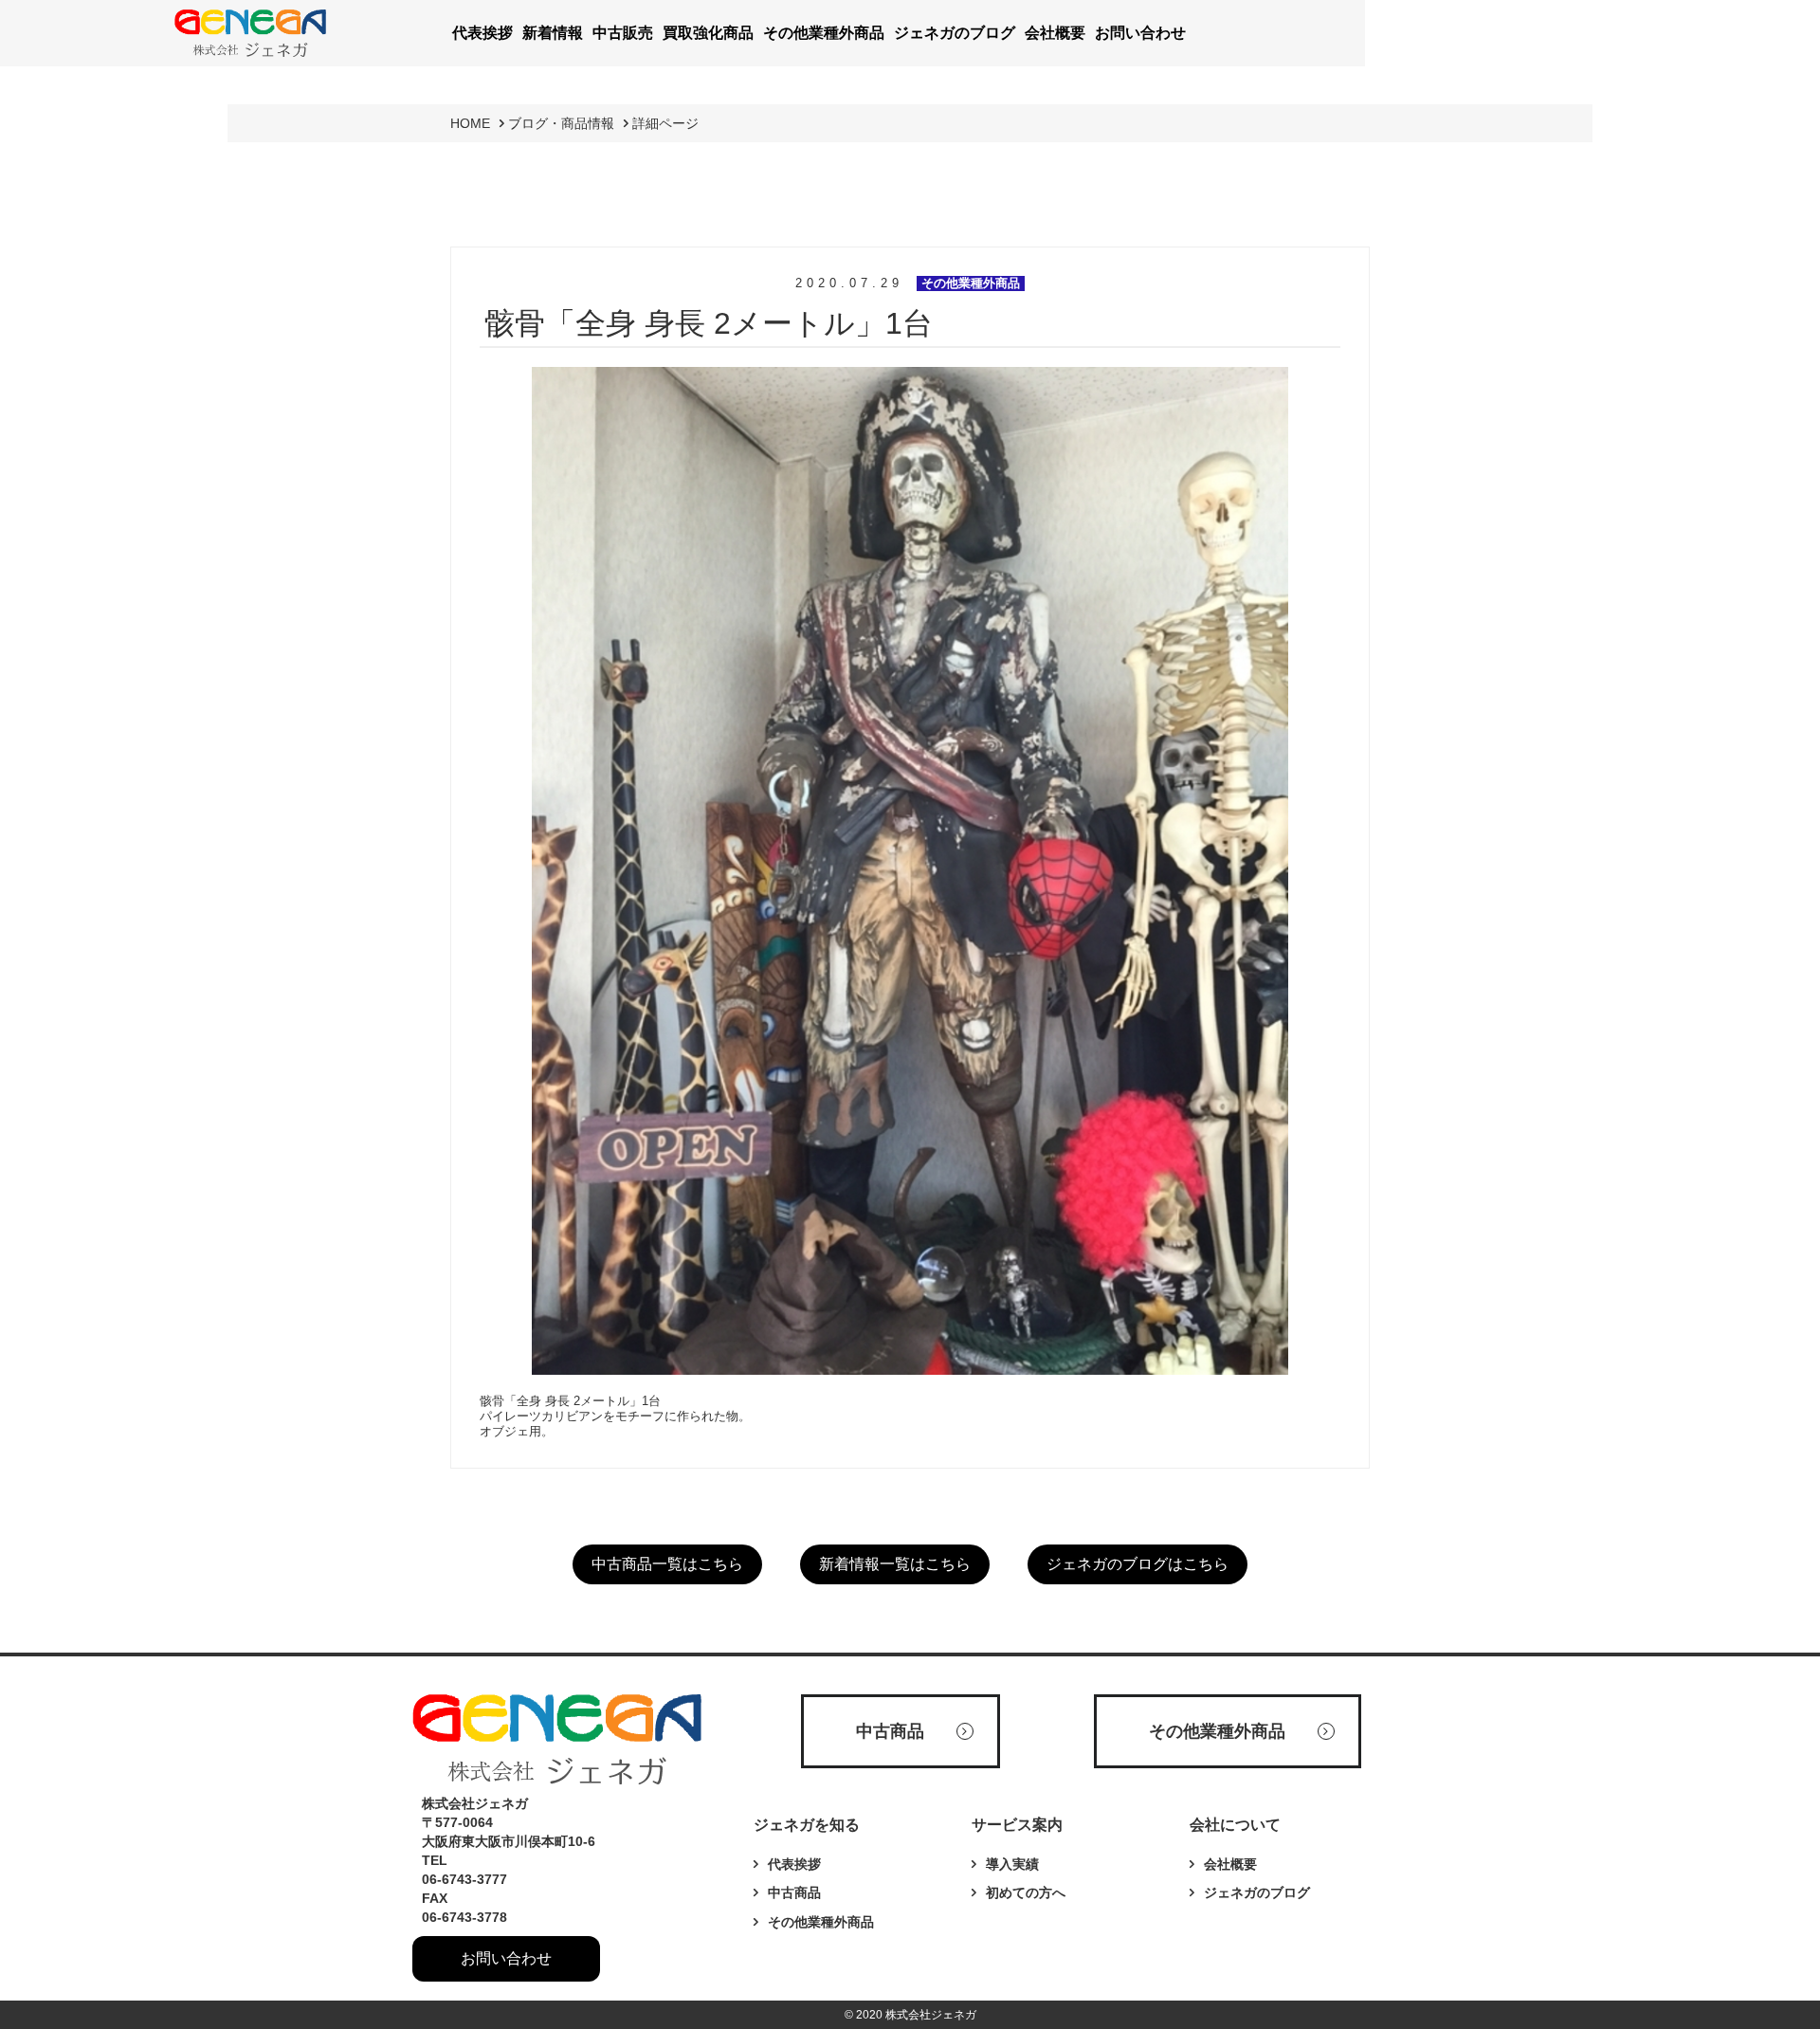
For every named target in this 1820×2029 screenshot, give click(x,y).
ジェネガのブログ (1257, 1892)
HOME (470, 123)
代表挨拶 (794, 1864)
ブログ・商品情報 (561, 123)
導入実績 (1012, 1864)
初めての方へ (1026, 1892)
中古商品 (794, 1892)
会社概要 (1230, 1864)
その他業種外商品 (821, 1922)
